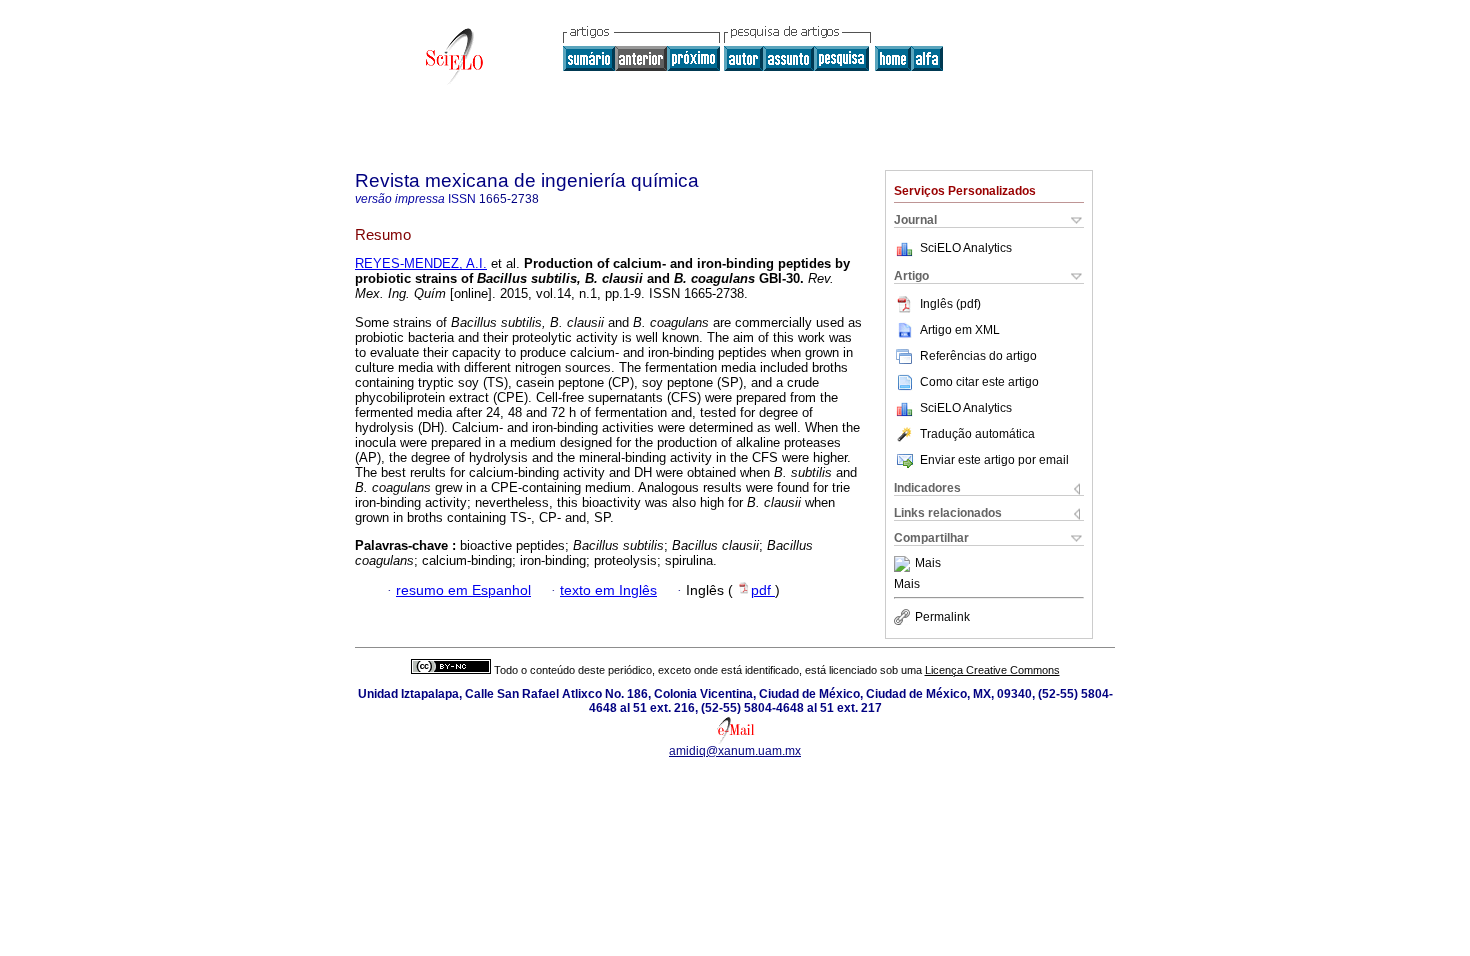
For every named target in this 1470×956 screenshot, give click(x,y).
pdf (763, 590)
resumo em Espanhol (463, 590)
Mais (928, 564)
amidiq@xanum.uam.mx (735, 751)
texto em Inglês (608, 590)
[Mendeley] (904, 564)
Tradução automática (977, 434)
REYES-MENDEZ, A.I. (421, 263)
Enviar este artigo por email (994, 460)
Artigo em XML (960, 330)
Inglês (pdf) (950, 304)
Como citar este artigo (979, 382)
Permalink (942, 617)
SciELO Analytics (966, 248)
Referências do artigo (978, 356)
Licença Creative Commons (992, 670)
